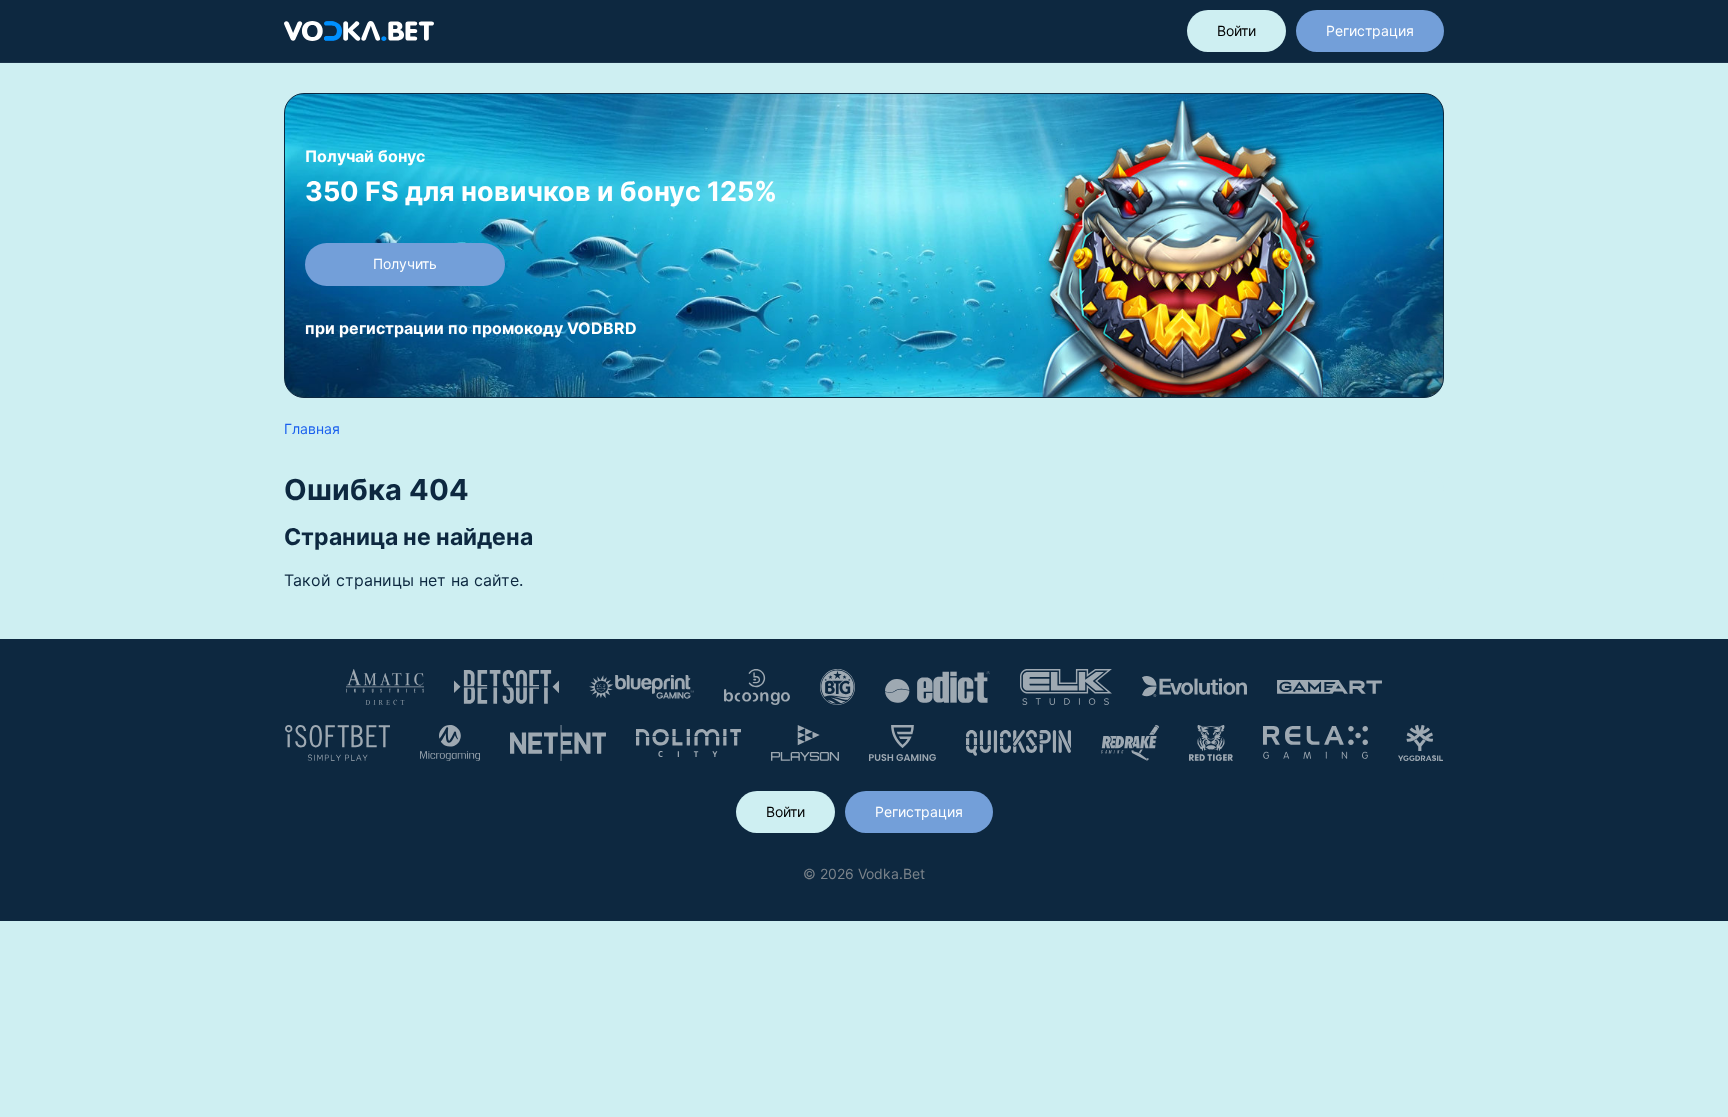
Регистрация (1370, 30)
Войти (1236, 30)
